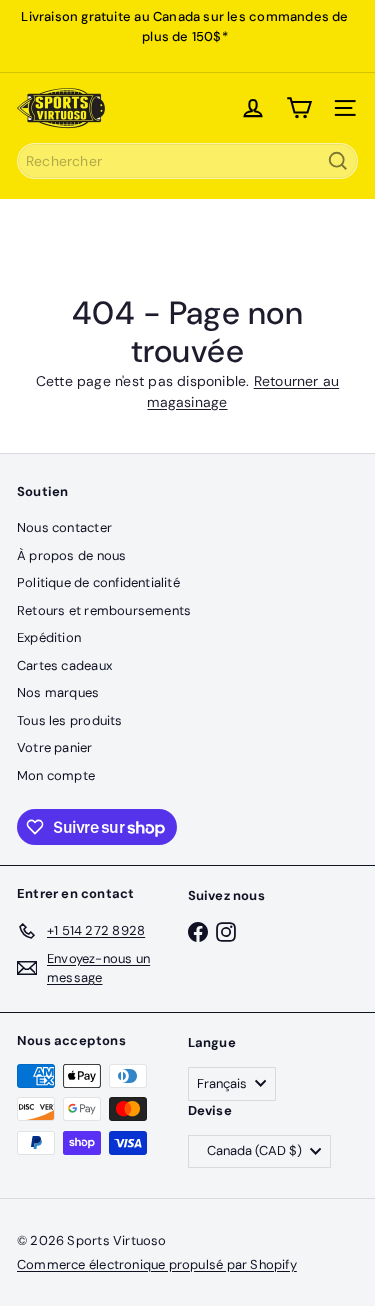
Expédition (49, 637)
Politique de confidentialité (98, 582)
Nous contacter (64, 527)
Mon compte (56, 775)
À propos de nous (71, 555)
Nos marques (58, 692)
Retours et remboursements (104, 610)
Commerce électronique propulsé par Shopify (157, 1264)
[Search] (338, 161)
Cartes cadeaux (64, 665)
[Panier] (299, 108)
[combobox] (187, 161)
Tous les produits (70, 720)
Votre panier (55, 747)
